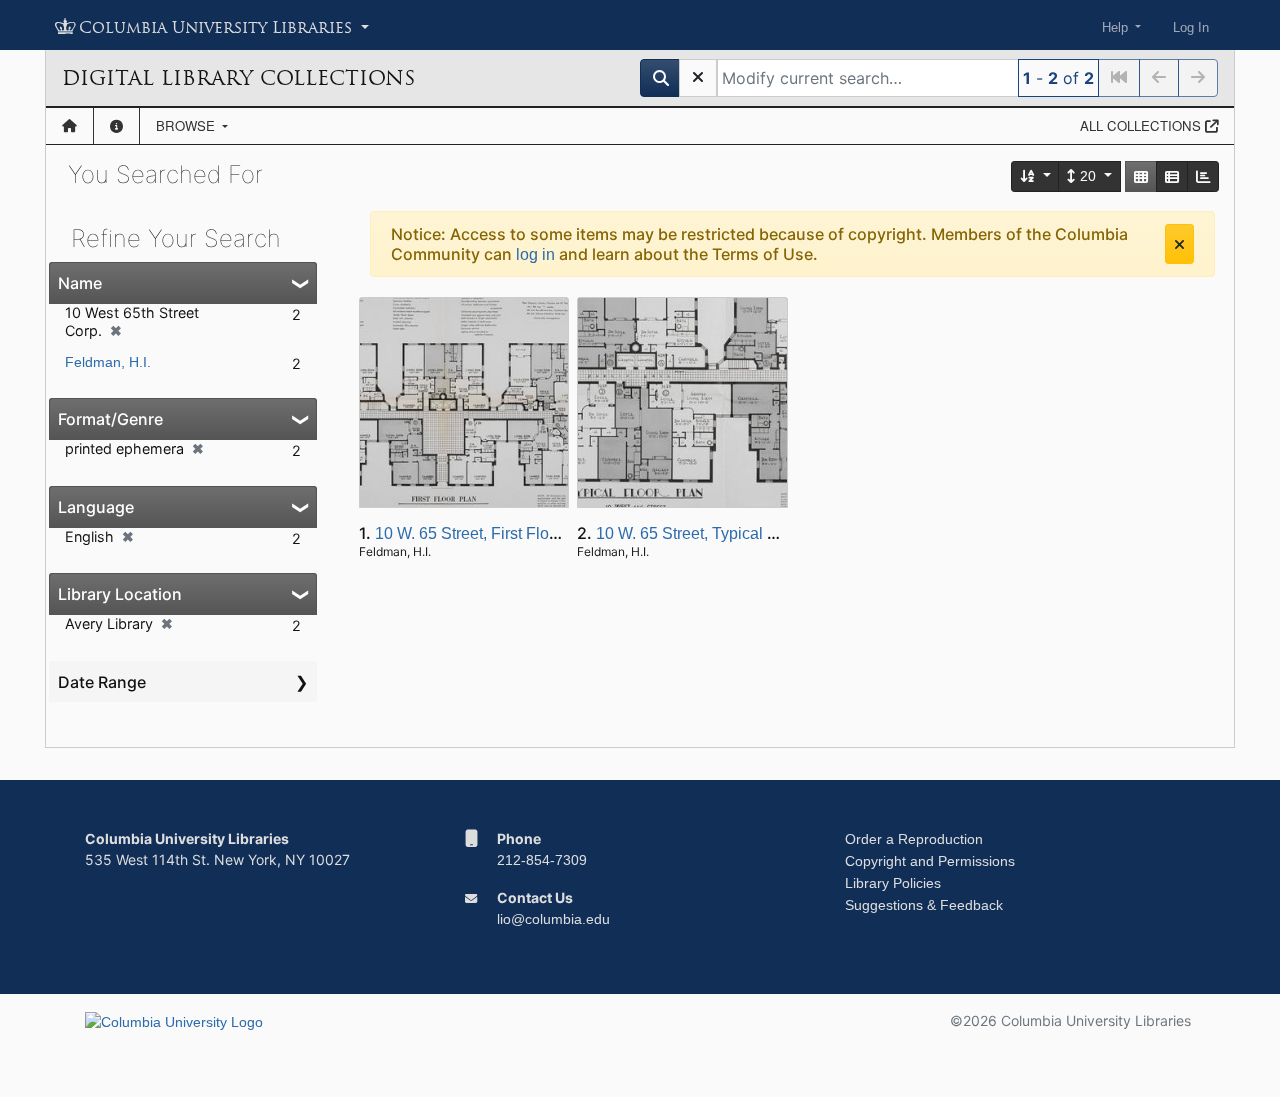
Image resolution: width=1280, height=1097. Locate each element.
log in (535, 254)
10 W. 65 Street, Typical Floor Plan (718, 533)
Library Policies (893, 883)
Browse (187, 125)
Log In (1191, 27)
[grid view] (1141, 176)
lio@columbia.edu (553, 919)
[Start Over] (698, 78)
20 (1088, 176)
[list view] (1172, 176)
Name (80, 283)
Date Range (102, 682)
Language (96, 507)
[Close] (1179, 244)
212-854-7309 (542, 860)
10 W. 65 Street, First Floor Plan (487, 533)
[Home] (69, 126)
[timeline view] (1203, 176)
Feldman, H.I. (108, 362)
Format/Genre (110, 419)
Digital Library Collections (238, 78)
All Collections (1142, 125)
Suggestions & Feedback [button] (924, 905)
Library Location (120, 594)
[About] (116, 126)
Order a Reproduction (914, 839)
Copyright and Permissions (930, 861)
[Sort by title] (1036, 176)
